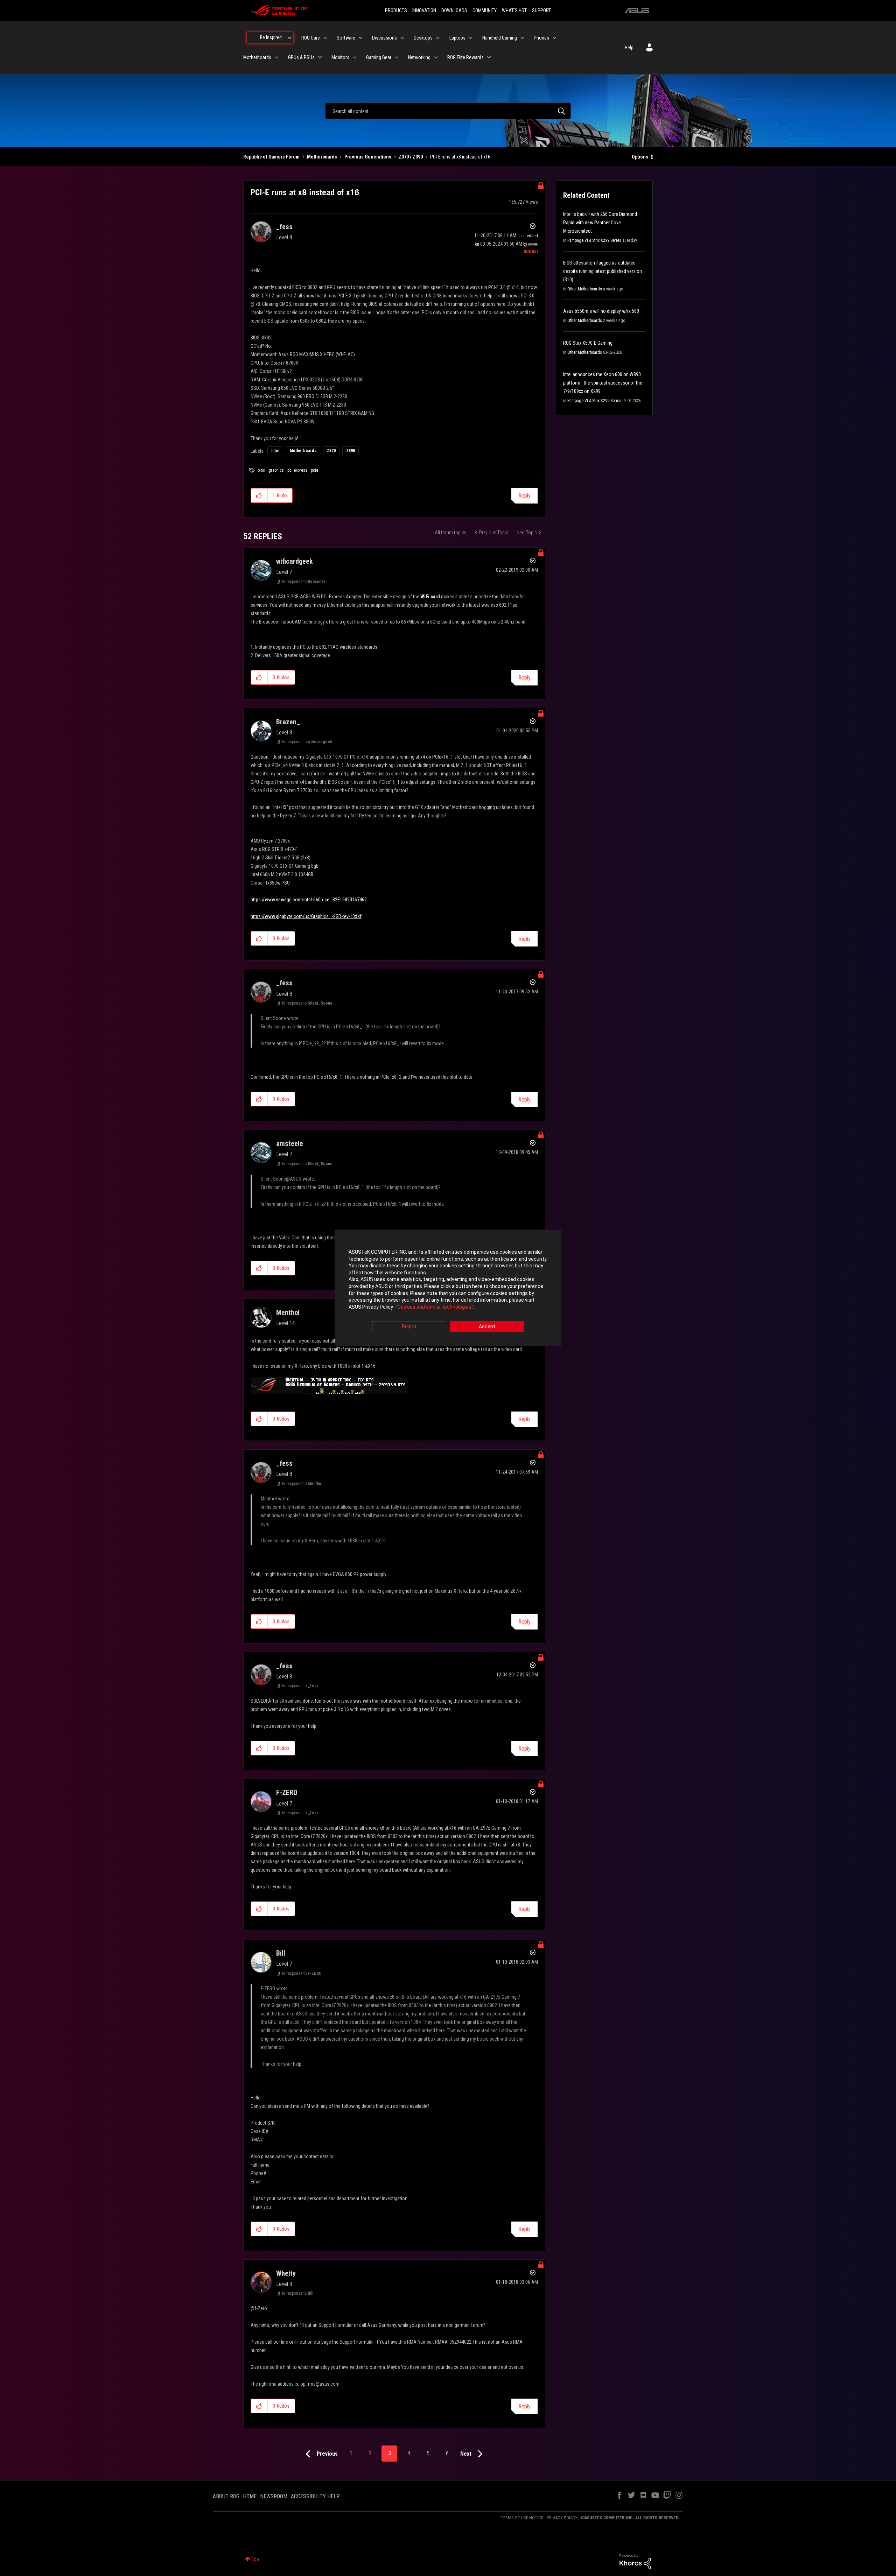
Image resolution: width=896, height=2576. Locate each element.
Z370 (331, 451)
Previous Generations (368, 157)
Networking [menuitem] (419, 57)
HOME (250, 2496)
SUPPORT (541, 10)
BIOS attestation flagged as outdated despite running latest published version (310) (603, 271)
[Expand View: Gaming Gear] (397, 57)
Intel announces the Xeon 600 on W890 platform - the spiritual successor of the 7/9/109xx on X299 (603, 383)
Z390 (351, 451)
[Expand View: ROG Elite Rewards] (489, 57)
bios (261, 470)
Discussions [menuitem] (384, 38)
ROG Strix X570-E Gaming (588, 343)
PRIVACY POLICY (562, 2518)
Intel (275, 451)
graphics (276, 470)
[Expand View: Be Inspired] (290, 38)
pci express (297, 470)
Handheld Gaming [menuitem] (500, 38)
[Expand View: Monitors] (355, 57)
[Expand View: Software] (360, 38)
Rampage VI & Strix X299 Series (594, 240)
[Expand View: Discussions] (402, 38)
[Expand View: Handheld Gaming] (522, 38)
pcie (314, 470)
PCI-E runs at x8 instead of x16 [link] (460, 157)
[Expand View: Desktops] (438, 38)
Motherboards (322, 157)
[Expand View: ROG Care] (325, 38)
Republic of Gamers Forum (271, 157)
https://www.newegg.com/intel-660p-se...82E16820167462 (309, 900)
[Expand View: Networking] (436, 57)
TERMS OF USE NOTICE (522, 2518)
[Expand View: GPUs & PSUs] (320, 57)
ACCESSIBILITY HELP (315, 2496)
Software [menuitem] (346, 38)
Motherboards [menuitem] (257, 57)
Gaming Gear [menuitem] (379, 57)
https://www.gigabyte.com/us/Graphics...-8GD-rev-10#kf (306, 916)
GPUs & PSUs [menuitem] (301, 57)
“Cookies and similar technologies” (435, 1307)
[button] (259, 495)
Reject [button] (409, 1327)
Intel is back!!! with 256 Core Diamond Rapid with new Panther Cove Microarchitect (600, 223)
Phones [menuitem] (541, 38)
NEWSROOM (274, 2496)
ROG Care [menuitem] (311, 38)
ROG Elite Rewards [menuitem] (465, 57)
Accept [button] (487, 1327)
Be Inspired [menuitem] (271, 37)
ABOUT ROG (226, 2496)
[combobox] (448, 111)
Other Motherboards (585, 289)
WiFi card (430, 597)
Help (629, 48)
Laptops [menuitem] (457, 38)
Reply (524, 496)
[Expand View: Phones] (554, 38)
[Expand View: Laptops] (471, 38)
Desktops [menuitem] (423, 38)
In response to (304, 582)
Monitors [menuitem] (340, 57)
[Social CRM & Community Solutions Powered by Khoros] (635, 2561)
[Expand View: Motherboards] (276, 57)
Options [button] (640, 157)
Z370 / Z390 (411, 157)
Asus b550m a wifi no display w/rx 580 (601, 311)
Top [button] (255, 2559)
